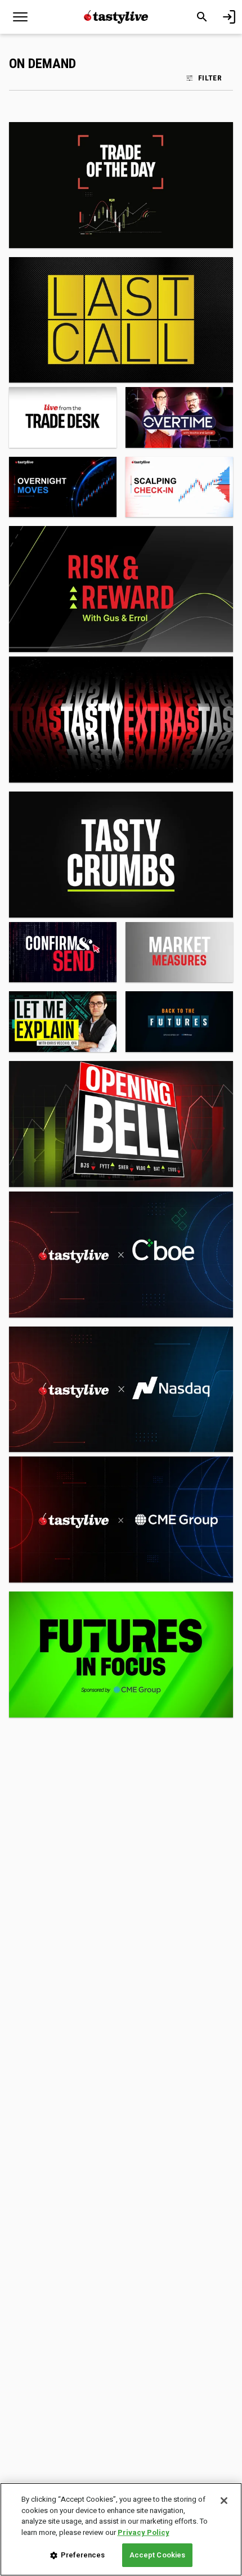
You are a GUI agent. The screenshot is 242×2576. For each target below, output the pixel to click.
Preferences (83, 2555)
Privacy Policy (144, 2532)
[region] (121, 2529)
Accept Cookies (158, 2555)
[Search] (202, 17)
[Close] (224, 2501)
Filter (210, 78)
